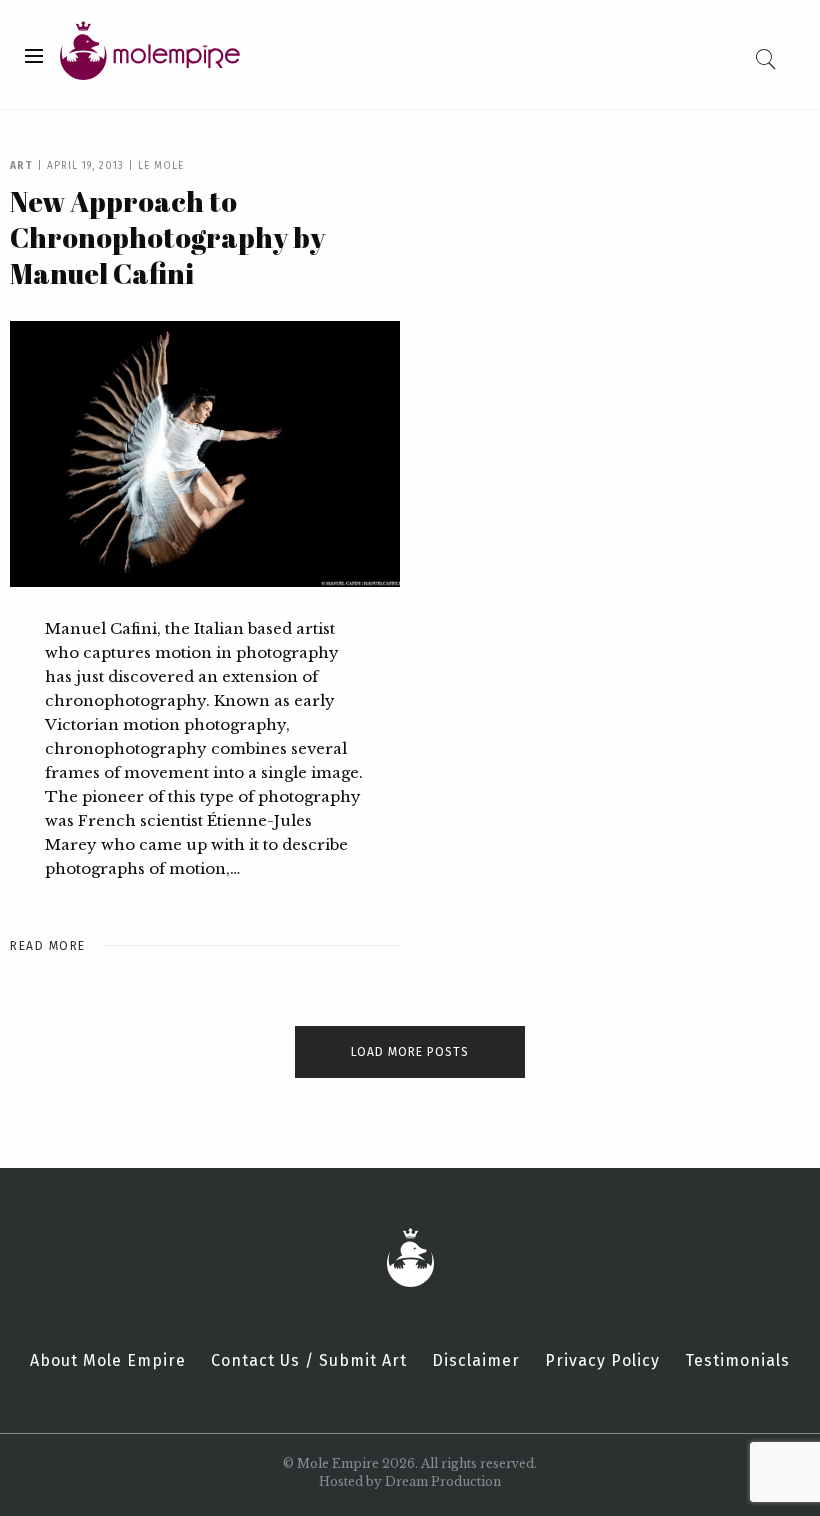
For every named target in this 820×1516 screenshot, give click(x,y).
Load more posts (410, 1052)
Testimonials (737, 1361)
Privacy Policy (602, 1361)
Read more (48, 946)
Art (21, 166)
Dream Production (443, 1481)
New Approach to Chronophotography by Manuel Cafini (167, 237)
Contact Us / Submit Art (309, 1361)
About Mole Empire (108, 1361)
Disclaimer (476, 1361)
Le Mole (161, 166)
